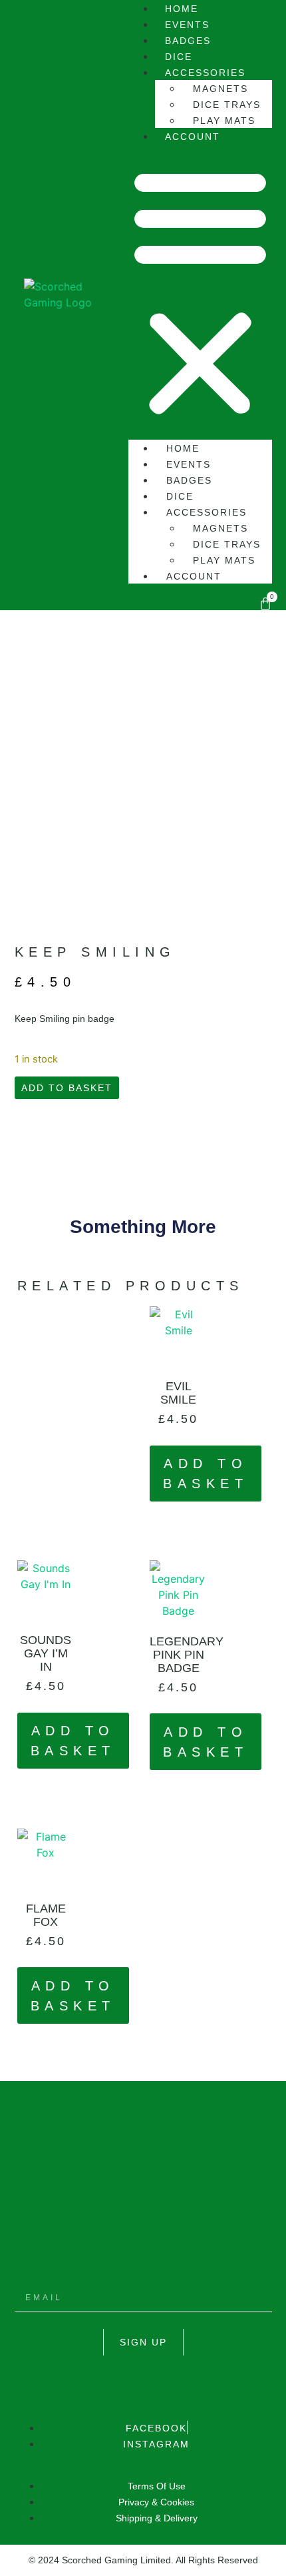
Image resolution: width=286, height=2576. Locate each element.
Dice (180, 496)
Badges (189, 480)
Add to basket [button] (206, 1474)
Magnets (220, 89)
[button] (200, 292)
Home (183, 448)
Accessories (205, 73)
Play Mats (224, 560)
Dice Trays (227, 105)
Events (189, 464)
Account (193, 137)
